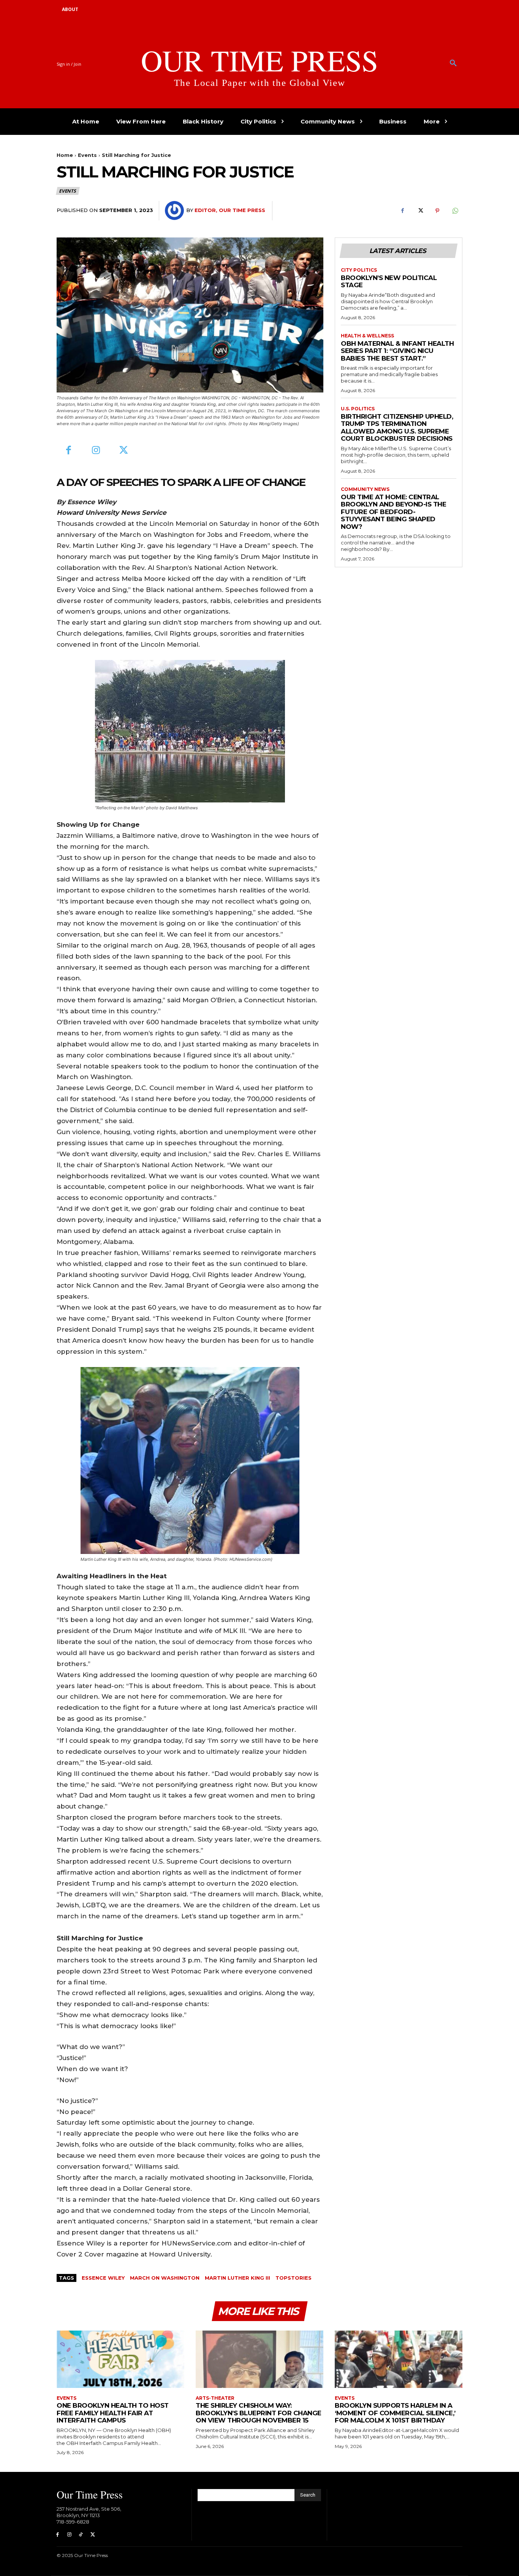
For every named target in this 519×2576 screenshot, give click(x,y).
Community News (365, 489)
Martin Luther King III (237, 2278)
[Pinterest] (437, 211)
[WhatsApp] (455, 211)
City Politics (359, 270)
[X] (420, 211)
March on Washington (165, 2278)
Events (87, 155)
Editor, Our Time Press (230, 210)
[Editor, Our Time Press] (176, 210)
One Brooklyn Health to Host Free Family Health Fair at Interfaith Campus (113, 2413)
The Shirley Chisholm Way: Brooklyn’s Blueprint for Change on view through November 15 (259, 2413)
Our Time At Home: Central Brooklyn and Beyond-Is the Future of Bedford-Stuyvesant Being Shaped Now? (393, 512)
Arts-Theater (215, 2398)
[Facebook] (402, 211)
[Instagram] (96, 451)
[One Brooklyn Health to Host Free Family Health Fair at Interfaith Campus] (120, 2359)
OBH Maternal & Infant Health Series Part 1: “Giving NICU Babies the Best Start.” (397, 351)
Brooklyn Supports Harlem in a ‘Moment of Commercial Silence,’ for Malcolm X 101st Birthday (395, 2413)
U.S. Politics (358, 409)
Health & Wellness (367, 336)
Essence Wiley (103, 2278)
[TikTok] (81, 2535)
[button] (453, 63)
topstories (294, 2278)
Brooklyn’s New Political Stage (389, 282)
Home (65, 155)
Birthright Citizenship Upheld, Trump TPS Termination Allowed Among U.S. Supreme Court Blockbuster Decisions (397, 428)
